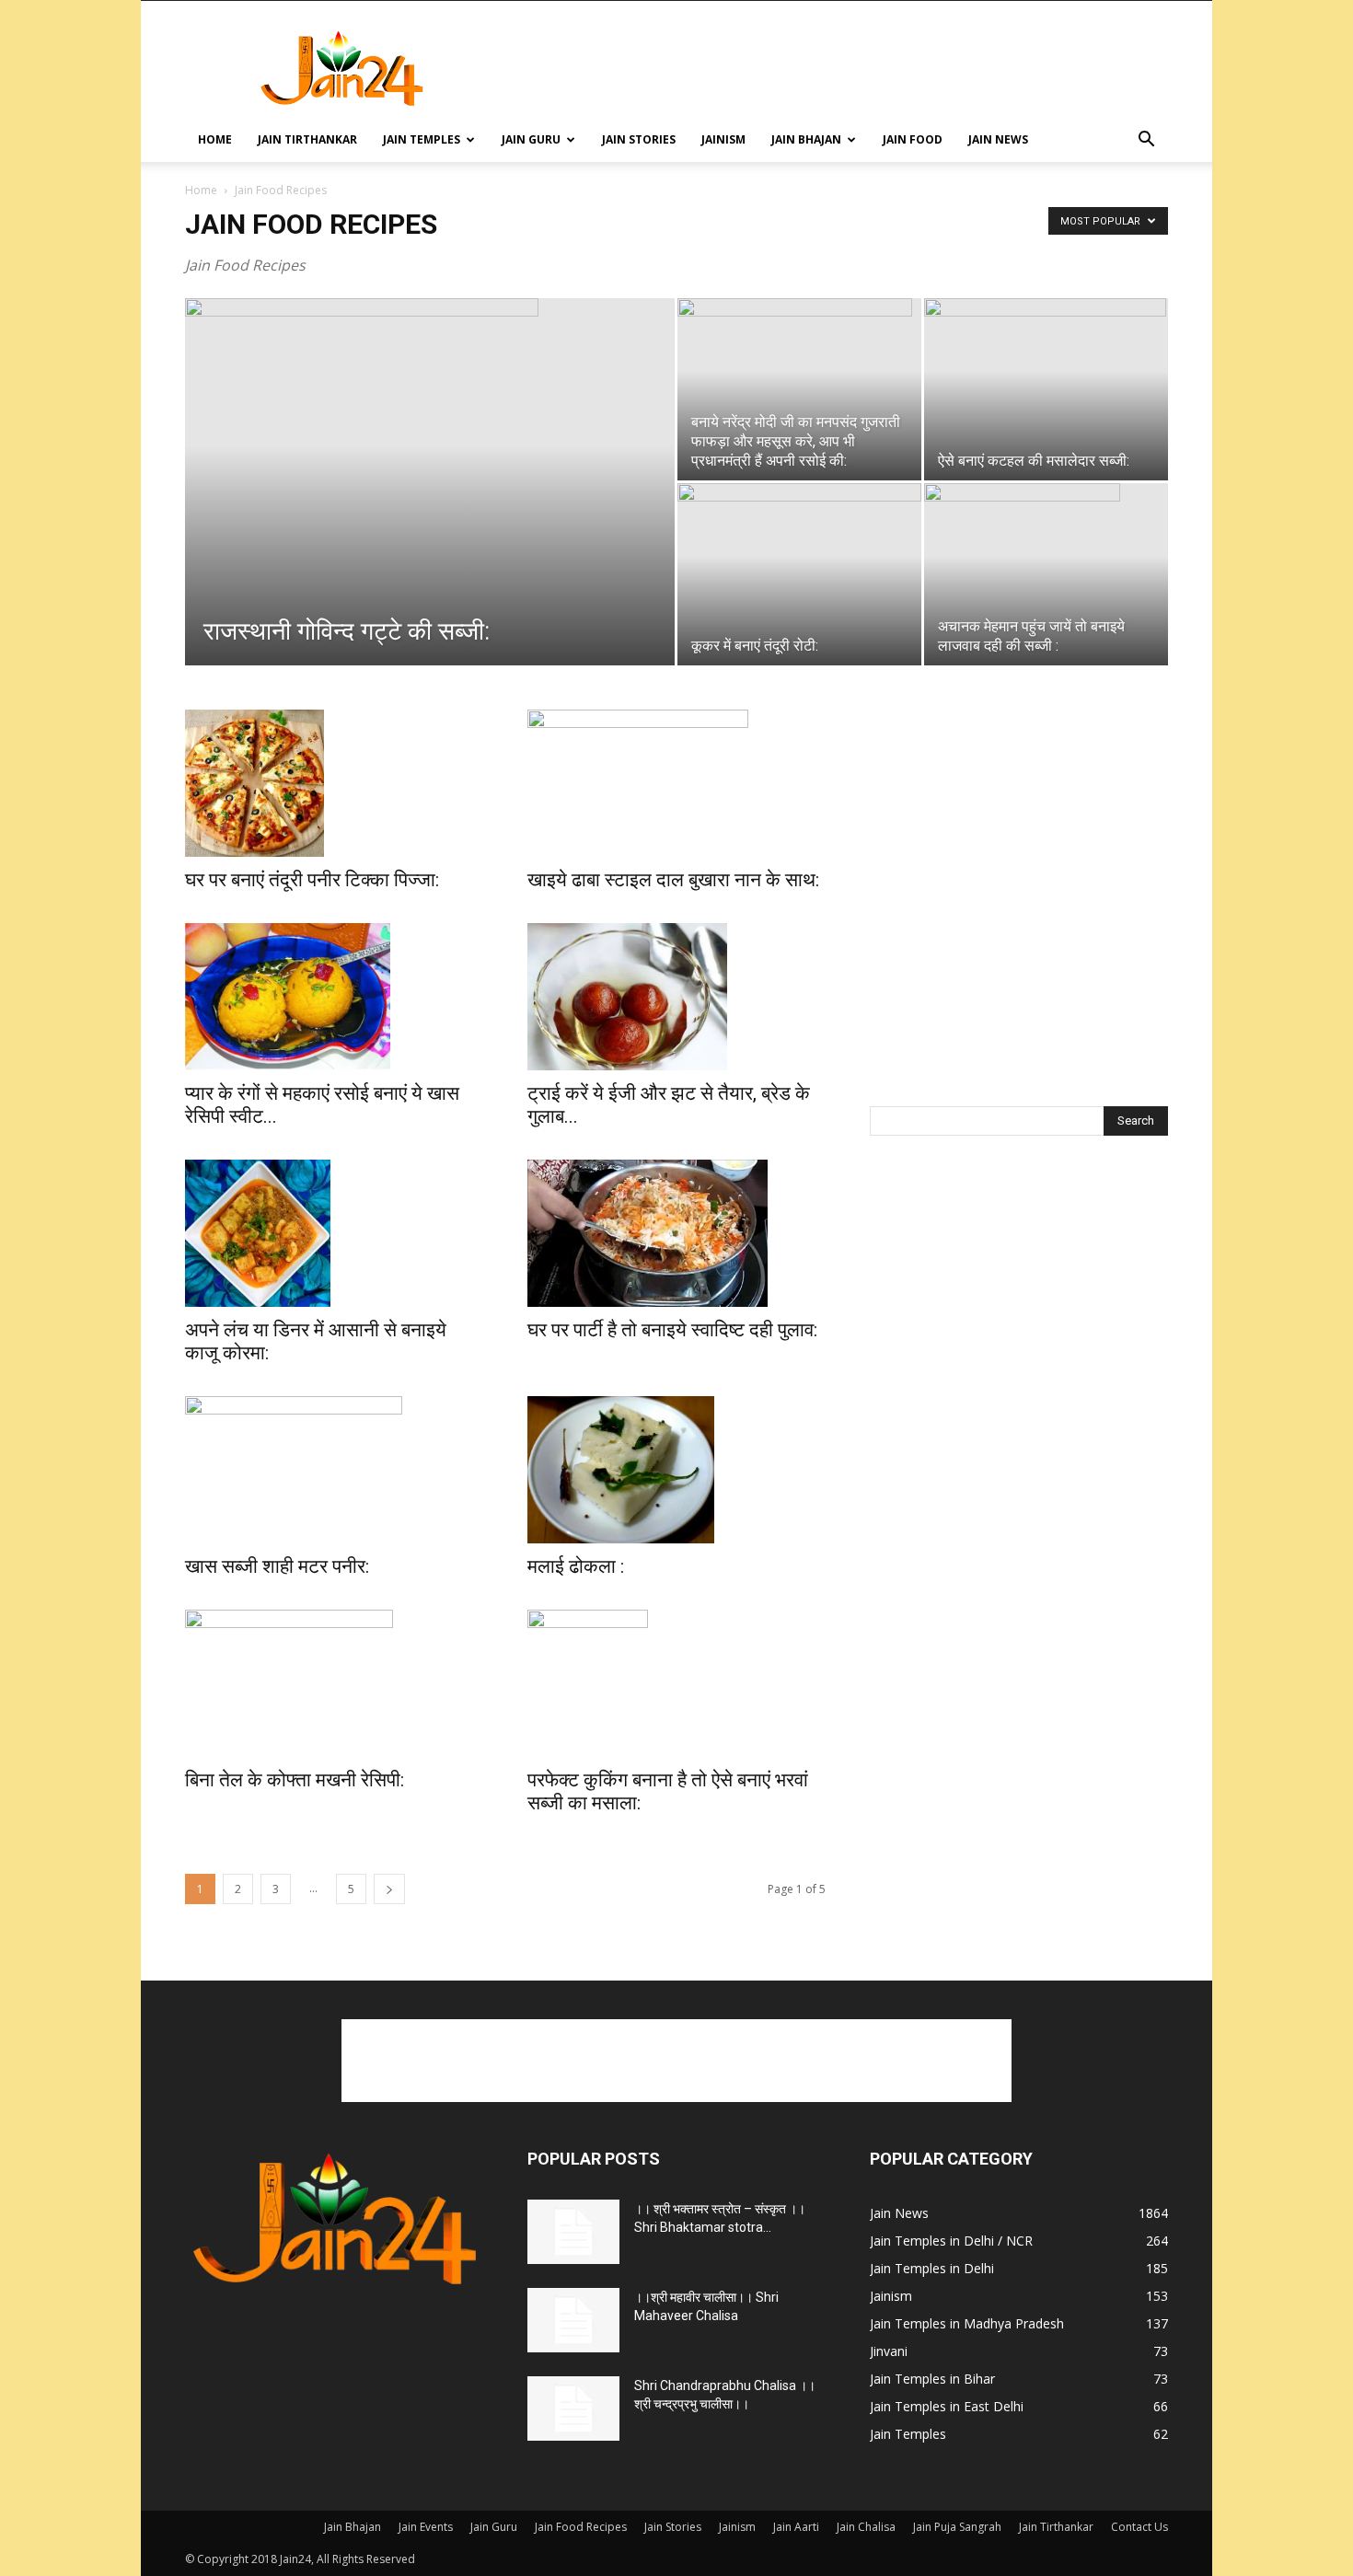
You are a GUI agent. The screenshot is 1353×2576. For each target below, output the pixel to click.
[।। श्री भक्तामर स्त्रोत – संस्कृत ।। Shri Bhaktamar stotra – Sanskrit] (573, 2232)
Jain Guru (531, 139)
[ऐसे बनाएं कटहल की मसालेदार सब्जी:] (1046, 389)
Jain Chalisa (866, 2527)
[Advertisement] (833, 68)
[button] (1146, 141)
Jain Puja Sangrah (957, 2527)
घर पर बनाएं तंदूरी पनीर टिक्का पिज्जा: (312, 880)
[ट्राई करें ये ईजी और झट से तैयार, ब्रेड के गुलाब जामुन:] (676, 997)
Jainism (723, 139)
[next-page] (389, 1889)
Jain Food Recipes (581, 2527)
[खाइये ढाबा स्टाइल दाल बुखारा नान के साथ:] (676, 783)
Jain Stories (639, 139)
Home (215, 139)
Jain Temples (422, 139)
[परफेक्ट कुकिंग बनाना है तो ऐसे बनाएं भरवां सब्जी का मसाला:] (676, 1683)
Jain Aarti (796, 2527)
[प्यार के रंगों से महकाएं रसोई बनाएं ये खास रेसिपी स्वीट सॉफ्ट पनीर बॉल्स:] (334, 997)
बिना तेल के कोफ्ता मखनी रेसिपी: (295, 1780)
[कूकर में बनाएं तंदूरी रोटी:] (799, 565)
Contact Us (1139, 2527)
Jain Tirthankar (307, 139)
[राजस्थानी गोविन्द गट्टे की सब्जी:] (430, 480)
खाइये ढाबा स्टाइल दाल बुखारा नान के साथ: (673, 880)
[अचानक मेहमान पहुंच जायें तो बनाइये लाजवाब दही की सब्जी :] (1046, 574)
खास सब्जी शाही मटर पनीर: (277, 1566)
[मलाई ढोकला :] (676, 1470)
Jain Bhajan (806, 139)
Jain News (998, 139)
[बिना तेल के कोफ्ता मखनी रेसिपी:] (334, 1683)
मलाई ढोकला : (576, 1566)
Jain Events (426, 2527)
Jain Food (913, 139)
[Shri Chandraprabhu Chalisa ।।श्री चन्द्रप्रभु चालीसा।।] (573, 2409)
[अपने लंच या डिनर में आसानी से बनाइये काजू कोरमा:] (334, 1233)
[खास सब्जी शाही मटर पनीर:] (334, 1470)
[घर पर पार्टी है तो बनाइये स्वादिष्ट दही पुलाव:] (676, 1233)
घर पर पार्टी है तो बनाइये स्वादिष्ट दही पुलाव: (672, 1330)
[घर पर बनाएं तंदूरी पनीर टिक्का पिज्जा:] (334, 783)
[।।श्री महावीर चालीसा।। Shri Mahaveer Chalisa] (573, 2320)
